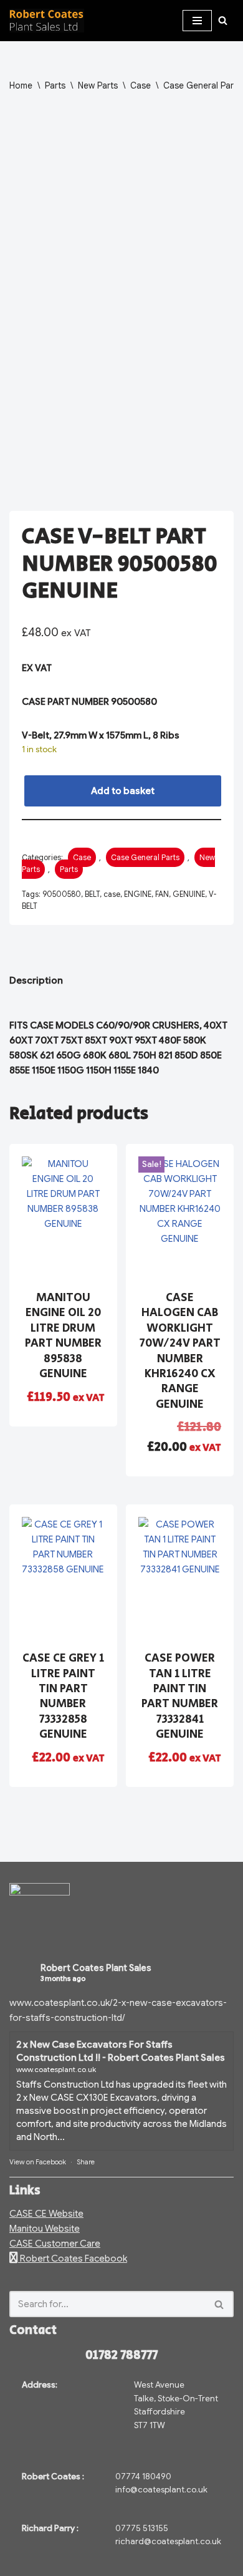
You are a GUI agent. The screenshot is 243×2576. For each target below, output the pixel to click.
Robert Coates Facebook (73, 2259)
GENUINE (189, 894)
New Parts (98, 85)
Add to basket (123, 791)
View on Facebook (38, 2162)
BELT (92, 894)
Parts (55, 85)
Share (86, 2162)
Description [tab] (36, 981)
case (112, 894)
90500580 (62, 894)
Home (21, 85)
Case (141, 85)
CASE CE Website (46, 2214)
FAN (162, 894)
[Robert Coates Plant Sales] (47, 21)
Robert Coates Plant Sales (96, 1968)
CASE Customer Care (55, 2244)
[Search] (223, 20)
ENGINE (138, 894)
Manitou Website (45, 2229)
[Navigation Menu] (197, 21)
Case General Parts (202, 85)
